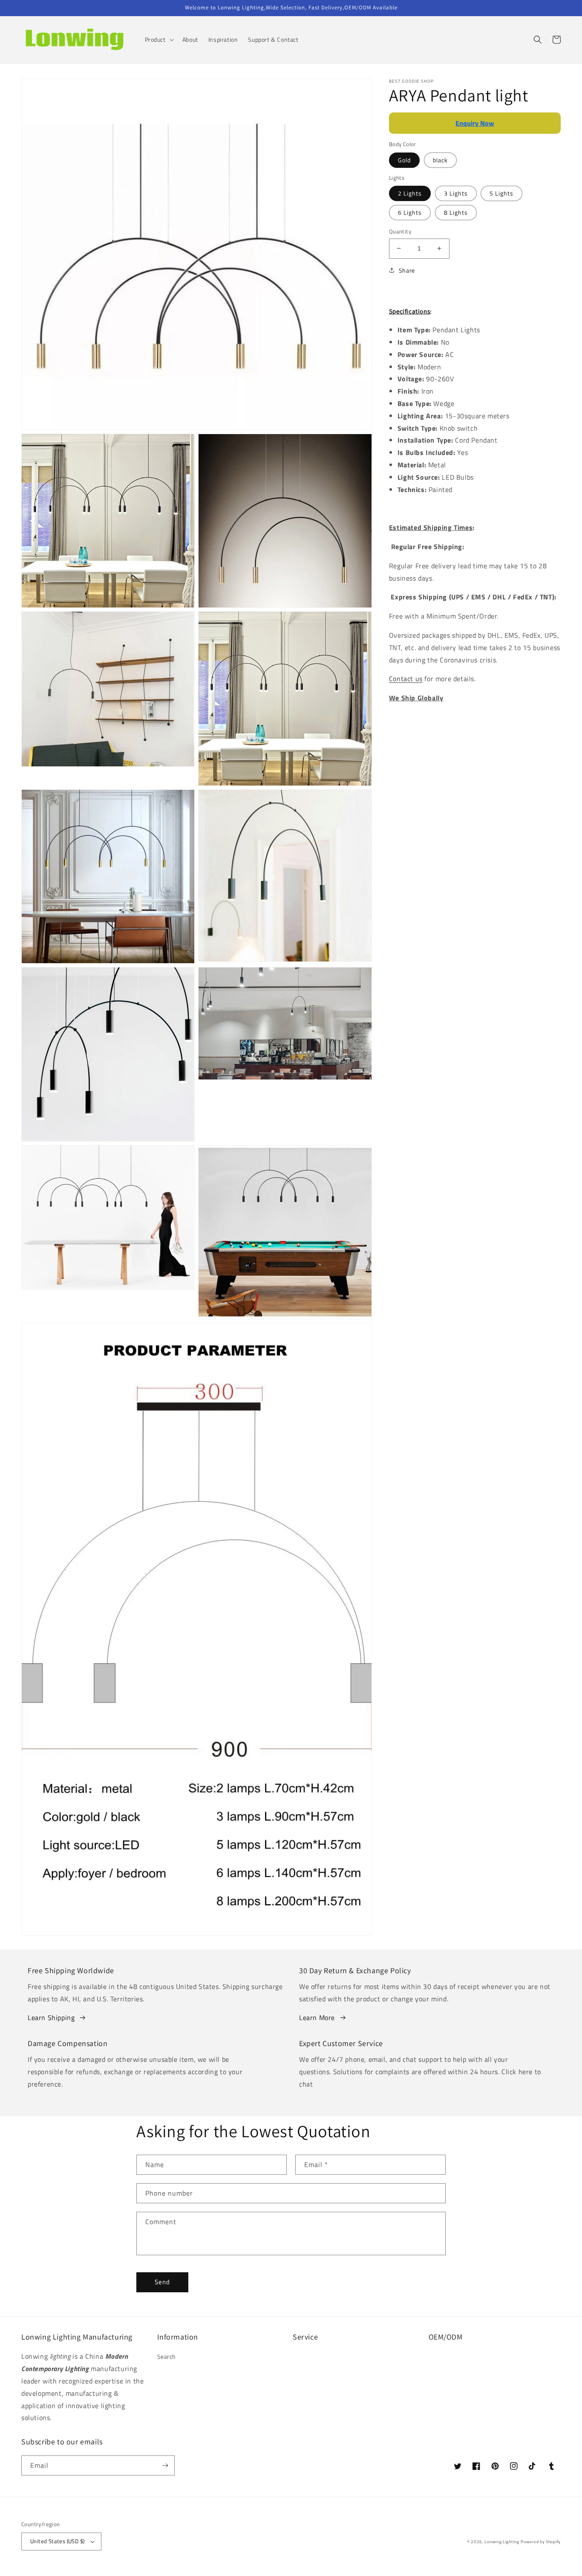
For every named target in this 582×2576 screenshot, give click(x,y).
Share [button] (407, 270)
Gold (404, 160)
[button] (158, 40)
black (440, 160)
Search (167, 2356)
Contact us (406, 679)
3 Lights (456, 193)
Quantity (400, 232)
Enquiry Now (475, 123)
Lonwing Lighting (502, 2542)
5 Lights (501, 193)
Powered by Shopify (541, 2542)
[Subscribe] (165, 2465)
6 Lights (410, 212)
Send (162, 2282)
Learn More (317, 2018)
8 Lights (456, 212)
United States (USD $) (57, 2541)
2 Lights (410, 193)
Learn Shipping (51, 2018)
